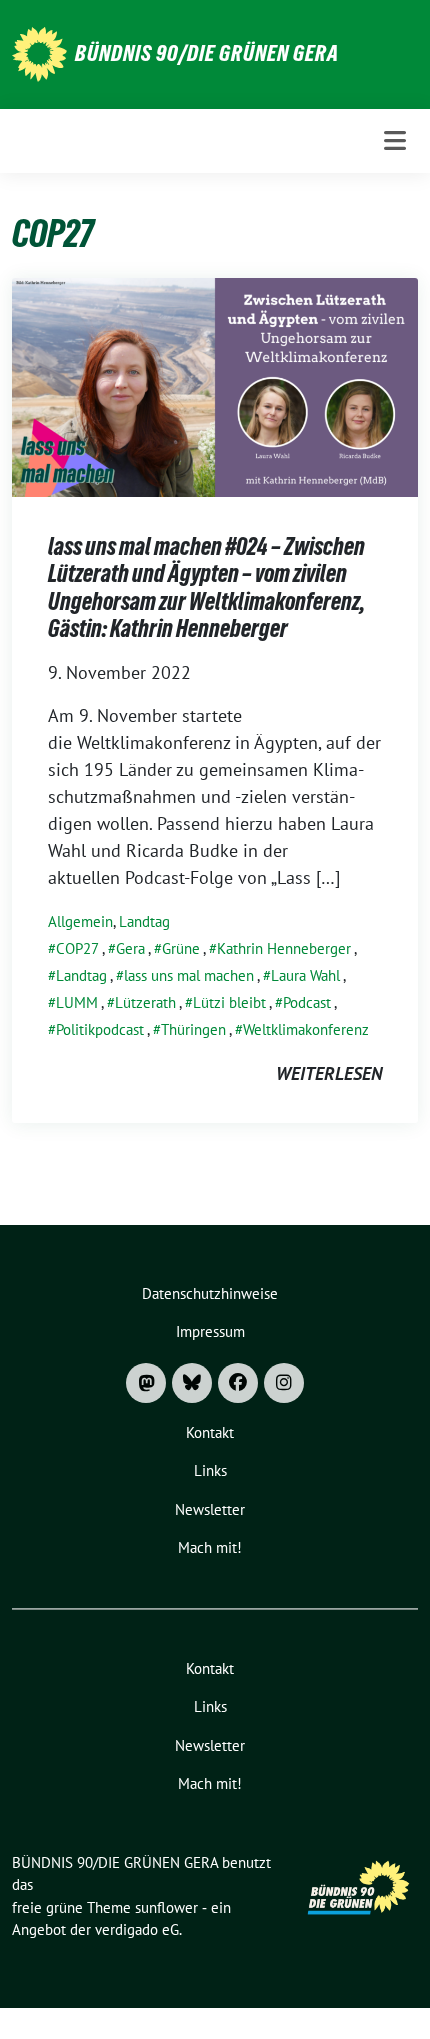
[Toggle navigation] (395, 140)
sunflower (166, 1907)
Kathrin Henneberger (284, 948)
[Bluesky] (192, 1383)
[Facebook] (238, 1383)
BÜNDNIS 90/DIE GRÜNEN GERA (207, 53)
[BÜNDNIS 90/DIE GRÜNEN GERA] (39, 52)
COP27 (77, 948)
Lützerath (145, 1002)
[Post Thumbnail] (215, 385)
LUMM (77, 1002)
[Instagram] (284, 1383)
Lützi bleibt (229, 1002)
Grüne (181, 948)
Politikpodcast (100, 1029)
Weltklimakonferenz (306, 1029)
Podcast (307, 1002)
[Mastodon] (146, 1383)
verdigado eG (137, 1929)
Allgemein (80, 921)
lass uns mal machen (189, 975)
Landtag (144, 921)
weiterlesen (329, 1073)
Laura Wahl (305, 975)
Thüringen (193, 1029)
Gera (130, 948)
